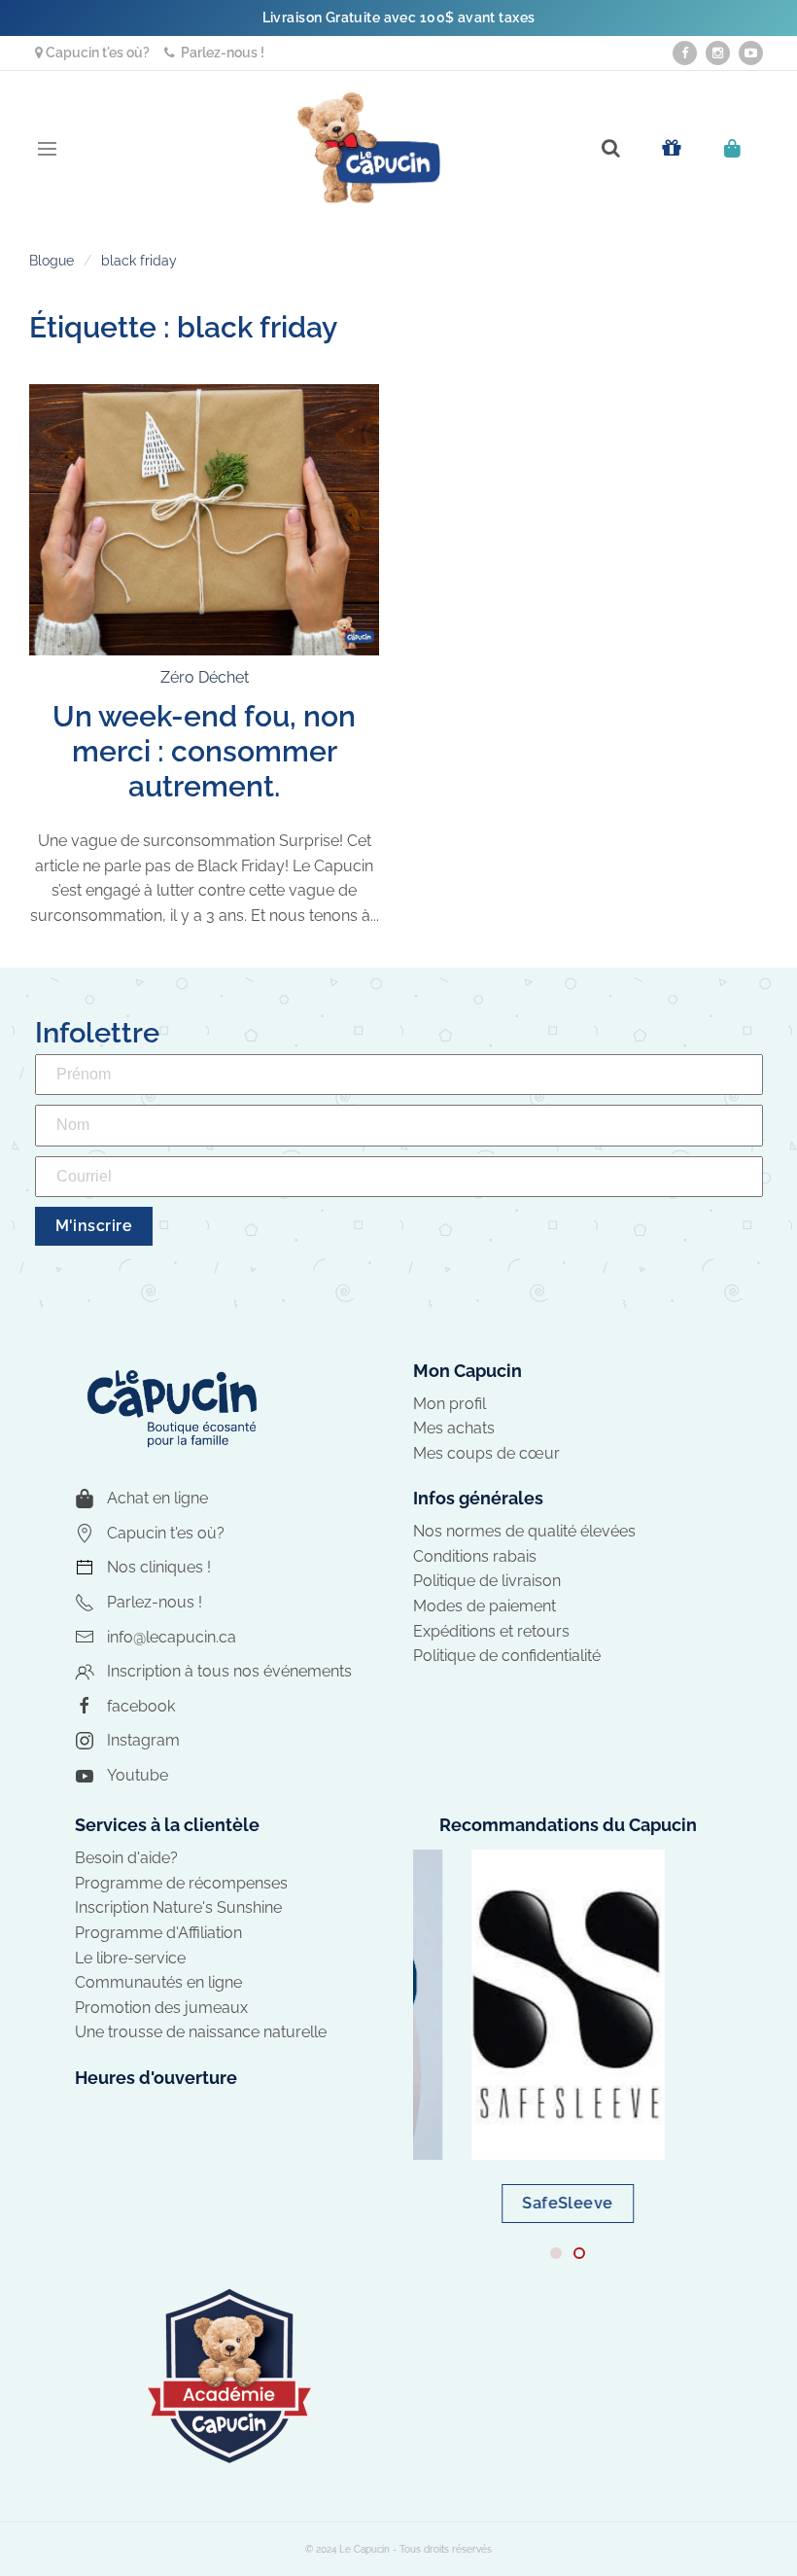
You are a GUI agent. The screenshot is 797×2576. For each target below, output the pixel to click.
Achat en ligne (157, 1498)
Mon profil (450, 1404)
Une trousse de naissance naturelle (201, 2032)
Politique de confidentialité (507, 1656)
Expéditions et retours (491, 1631)
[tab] (556, 2253)
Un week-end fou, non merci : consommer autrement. (204, 751)
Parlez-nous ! (220, 53)
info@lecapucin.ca (172, 1637)
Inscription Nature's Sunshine (178, 1907)
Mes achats (454, 1428)
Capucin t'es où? (96, 53)
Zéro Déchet (205, 677)
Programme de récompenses (181, 1883)
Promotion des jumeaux (161, 2008)
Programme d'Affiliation (158, 1933)
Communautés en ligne (158, 1982)
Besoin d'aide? (126, 1858)
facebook (141, 1706)
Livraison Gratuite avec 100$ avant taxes (399, 18)
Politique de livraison (487, 1581)
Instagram (143, 1740)
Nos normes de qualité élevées (524, 1531)
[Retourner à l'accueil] (368, 148)
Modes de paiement (485, 1606)
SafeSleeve (568, 2203)
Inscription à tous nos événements (229, 1671)
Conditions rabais (475, 1556)
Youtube (138, 1775)
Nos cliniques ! (159, 1567)
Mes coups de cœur (486, 1453)
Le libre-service (130, 1958)
